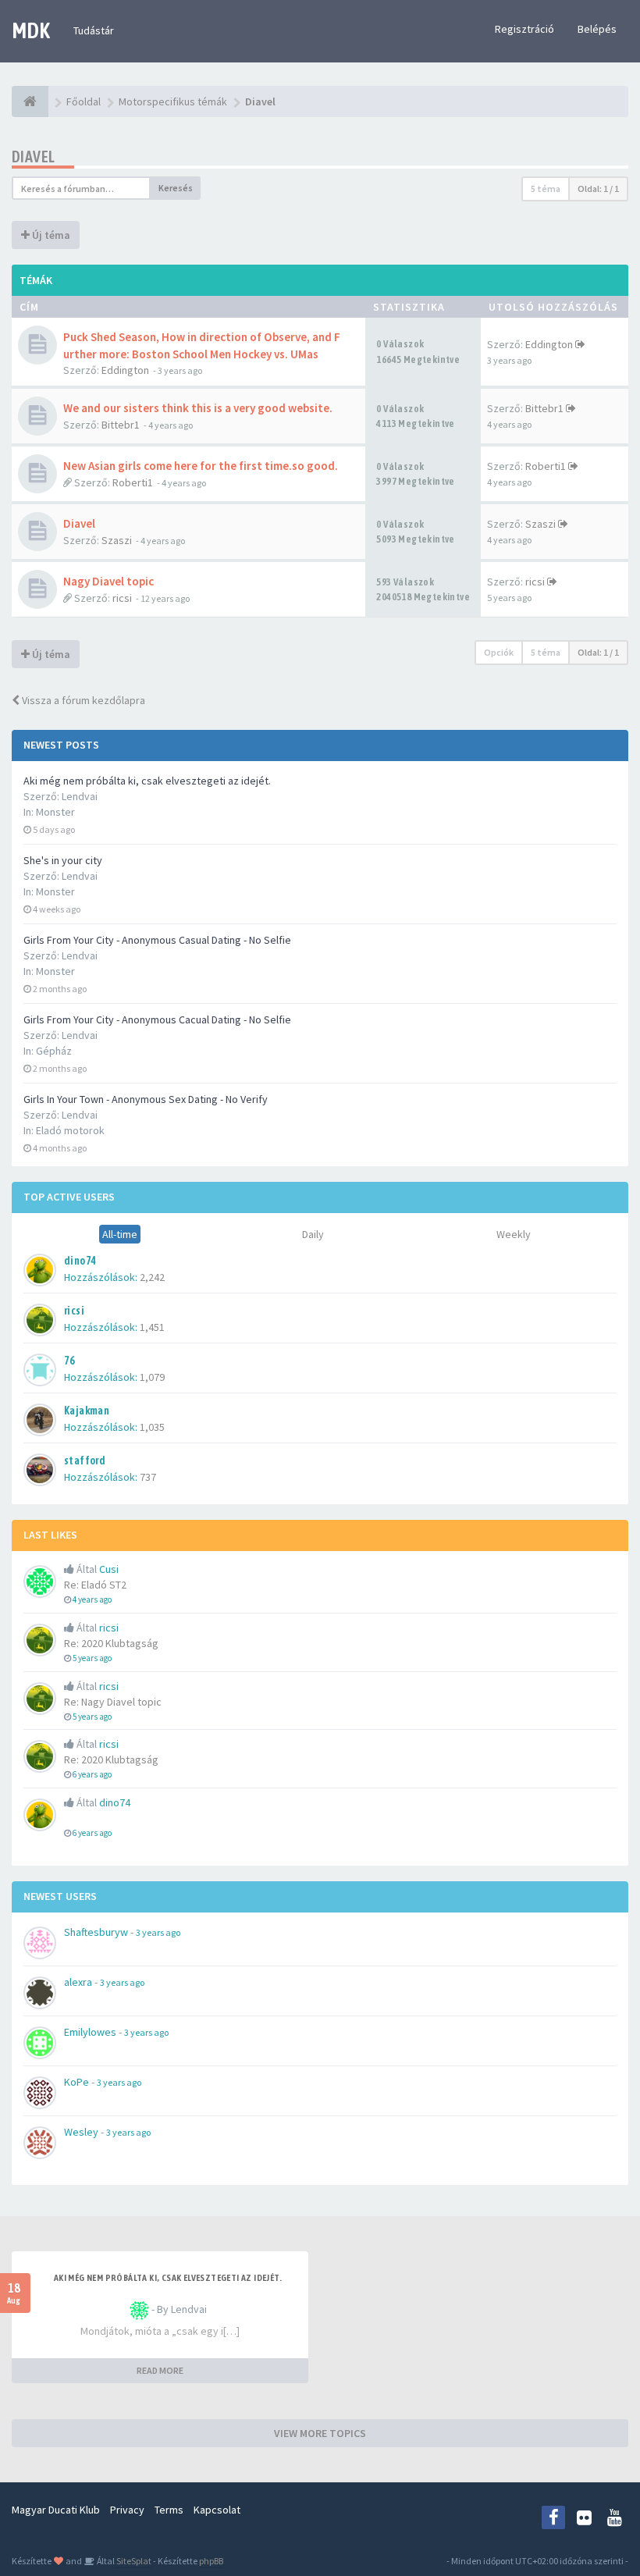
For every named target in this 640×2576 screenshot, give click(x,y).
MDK (31, 30)
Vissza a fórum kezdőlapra (82, 700)
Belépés (597, 29)
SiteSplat (133, 2561)
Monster (55, 812)
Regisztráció (524, 29)
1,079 (152, 1377)
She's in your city (63, 860)
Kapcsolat (217, 2510)
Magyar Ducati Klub (56, 2510)
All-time (120, 1234)
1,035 (152, 1427)
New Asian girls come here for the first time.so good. (201, 466)
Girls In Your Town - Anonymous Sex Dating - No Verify (146, 1099)
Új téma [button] (50, 235)
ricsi (122, 598)
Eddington (125, 370)
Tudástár (94, 30)
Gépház (54, 1051)
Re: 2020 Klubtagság (111, 1643)
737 (148, 1477)
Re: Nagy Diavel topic (113, 1702)
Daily (313, 1234)
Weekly (514, 1234)
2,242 (152, 1277)
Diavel (33, 157)
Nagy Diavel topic (108, 581)
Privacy (127, 2510)
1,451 (152, 1327)
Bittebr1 (121, 425)
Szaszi (117, 540)
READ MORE (160, 2370)
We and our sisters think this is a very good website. (198, 408)
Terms (169, 2510)
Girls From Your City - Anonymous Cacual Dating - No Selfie (157, 1019)
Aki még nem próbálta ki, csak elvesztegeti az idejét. (147, 781)
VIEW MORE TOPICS (320, 2433)
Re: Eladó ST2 (95, 1585)
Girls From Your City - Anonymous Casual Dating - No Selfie (157, 940)
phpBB (211, 2561)
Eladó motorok (70, 1130)
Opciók (499, 652)
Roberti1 (133, 482)
